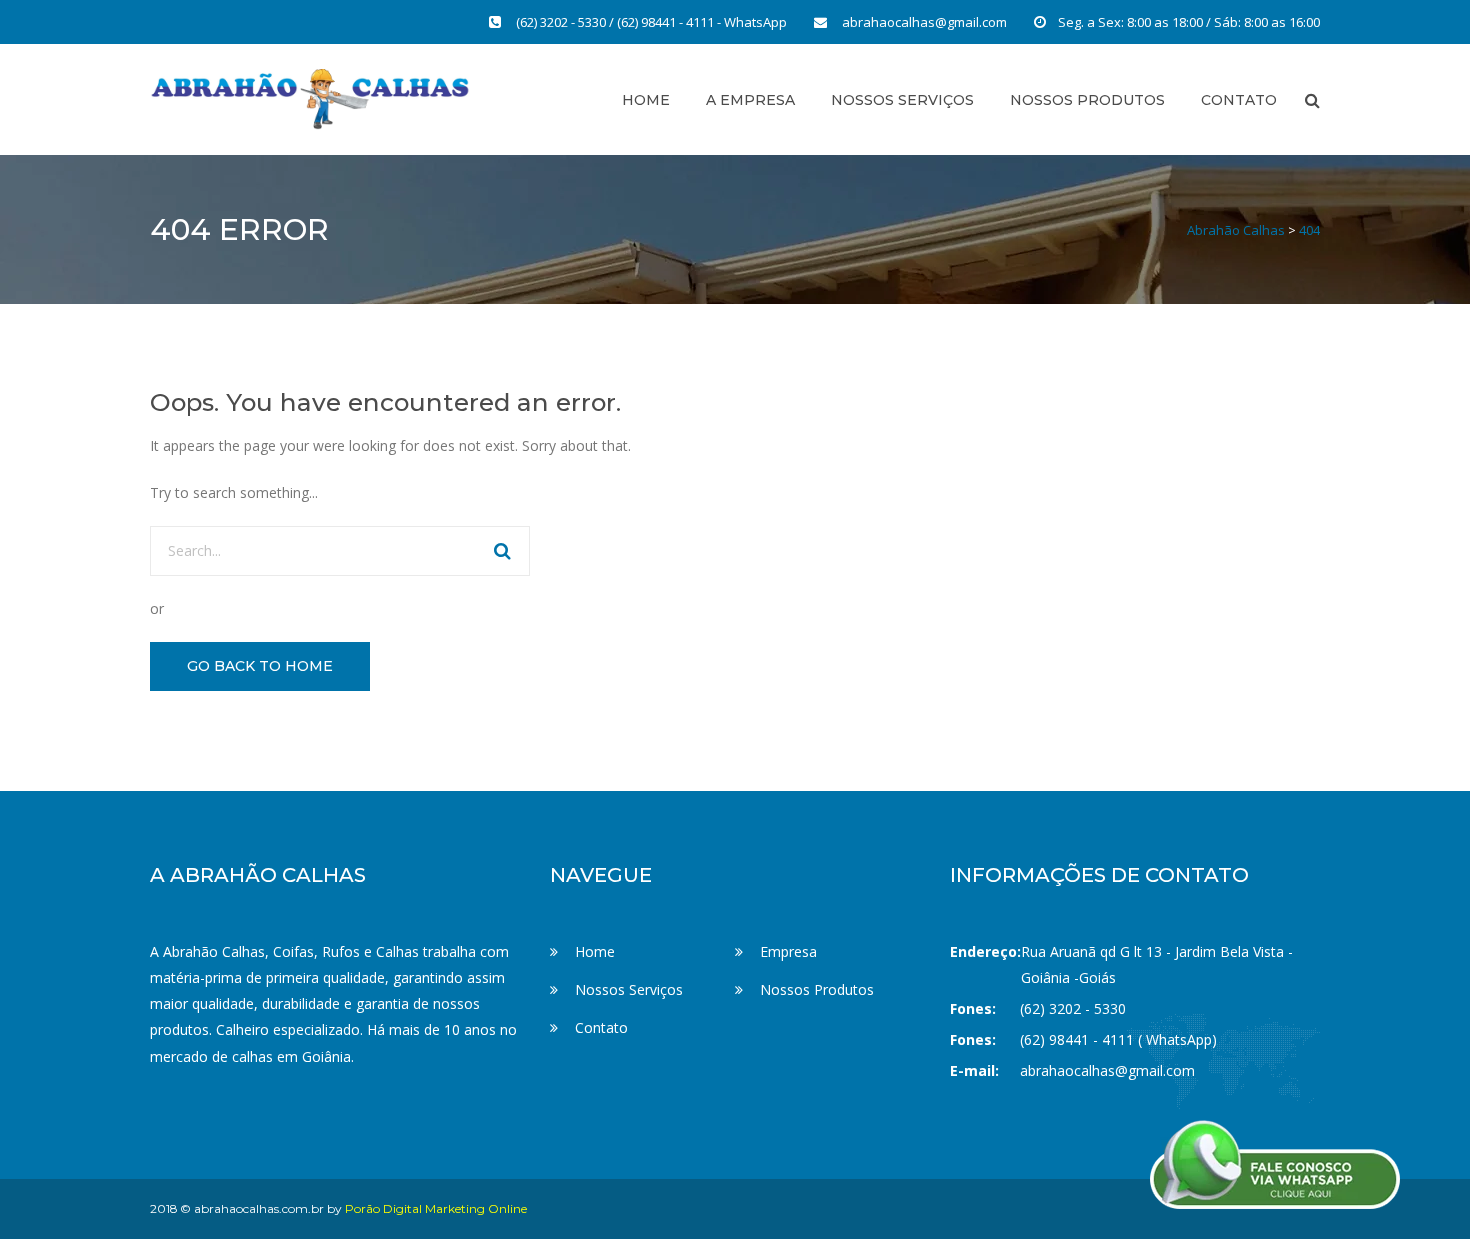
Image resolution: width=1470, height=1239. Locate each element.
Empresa (788, 951)
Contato (601, 1027)
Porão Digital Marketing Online (436, 1208)
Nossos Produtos (1087, 100)
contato (1239, 100)
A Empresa (750, 100)
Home (646, 100)
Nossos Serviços (902, 100)
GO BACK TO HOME (260, 666)
